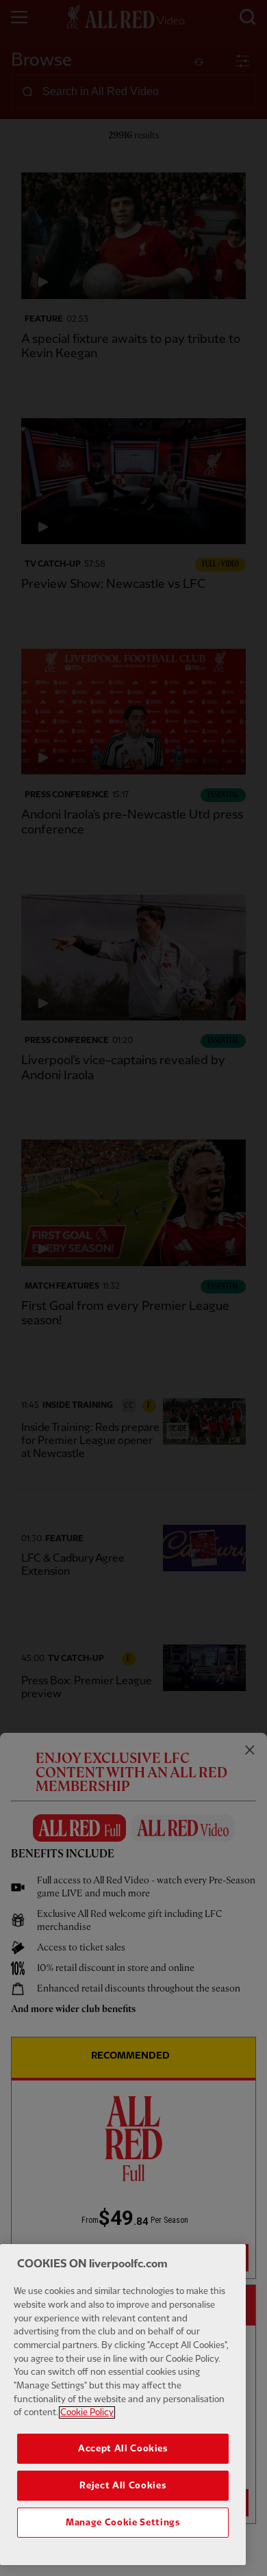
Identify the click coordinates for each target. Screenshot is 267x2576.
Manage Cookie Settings (123, 2523)
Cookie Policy (87, 2412)
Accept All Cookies (123, 2449)
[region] (123, 2405)
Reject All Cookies (123, 2486)
